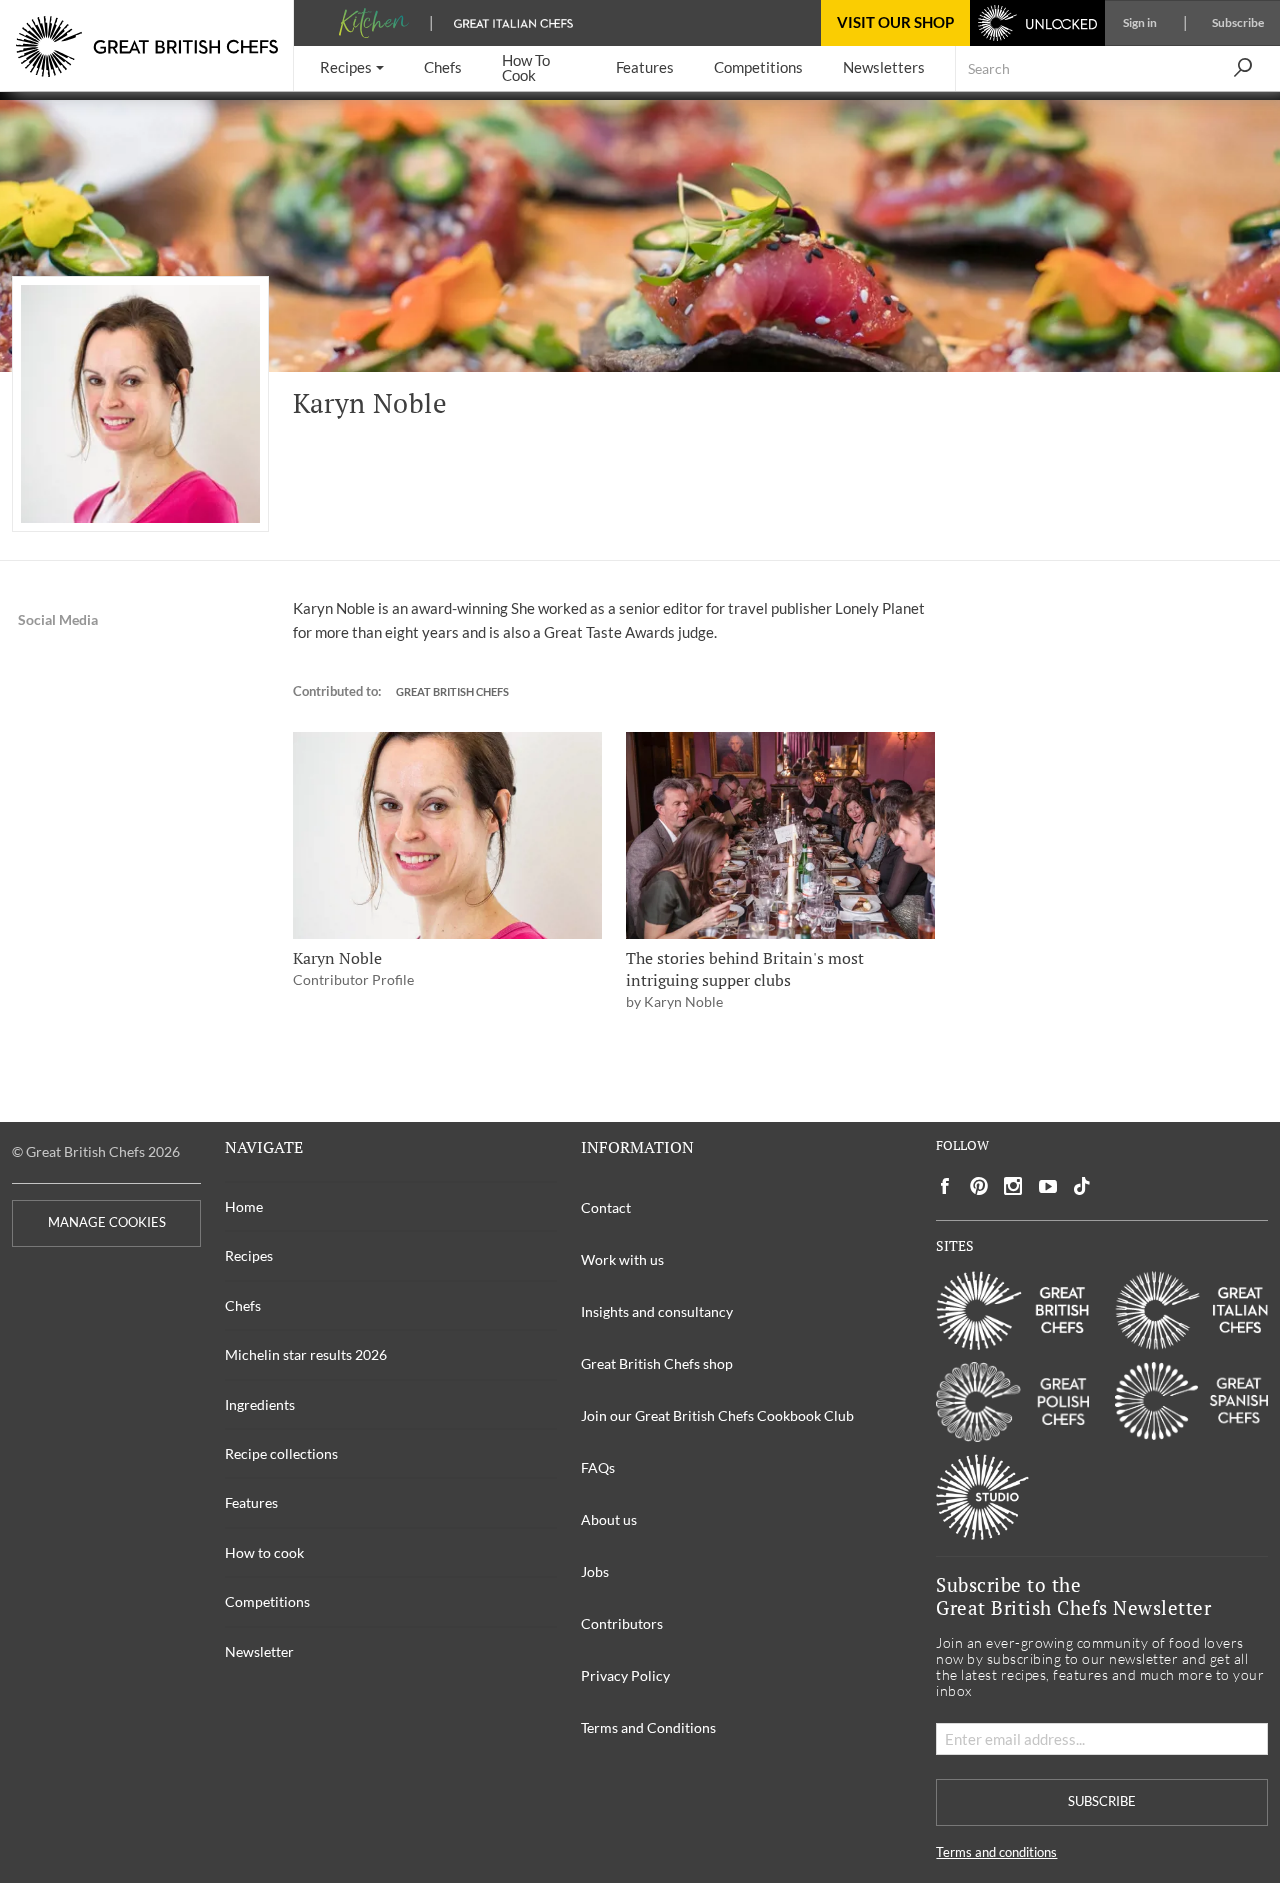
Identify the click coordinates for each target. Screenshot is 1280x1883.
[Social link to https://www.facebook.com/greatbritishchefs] (945, 1186)
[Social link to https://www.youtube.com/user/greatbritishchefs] (1048, 1186)
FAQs (598, 1467)
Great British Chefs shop (657, 1363)
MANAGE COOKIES (107, 1222)
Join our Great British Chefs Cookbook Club (717, 1415)
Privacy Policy (625, 1675)
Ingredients (260, 1404)
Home (244, 1206)
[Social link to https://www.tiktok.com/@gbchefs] (1082, 1186)
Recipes (249, 1255)
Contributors (622, 1623)
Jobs (595, 1571)
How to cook (264, 1552)
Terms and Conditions (648, 1727)
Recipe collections (281, 1453)
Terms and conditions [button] (996, 1852)
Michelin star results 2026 (306, 1354)
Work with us (622, 1259)
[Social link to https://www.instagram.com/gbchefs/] (1013, 1186)
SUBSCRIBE (1102, 1801)
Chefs (243, 1305)
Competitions (267, 1601)
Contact (606, 1207)
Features (251, 1502)
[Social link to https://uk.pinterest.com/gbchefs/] (979, 1186)
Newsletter (259, 1651)
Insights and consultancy (657, 1311)
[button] (352, 68)
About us (609, 1519)
